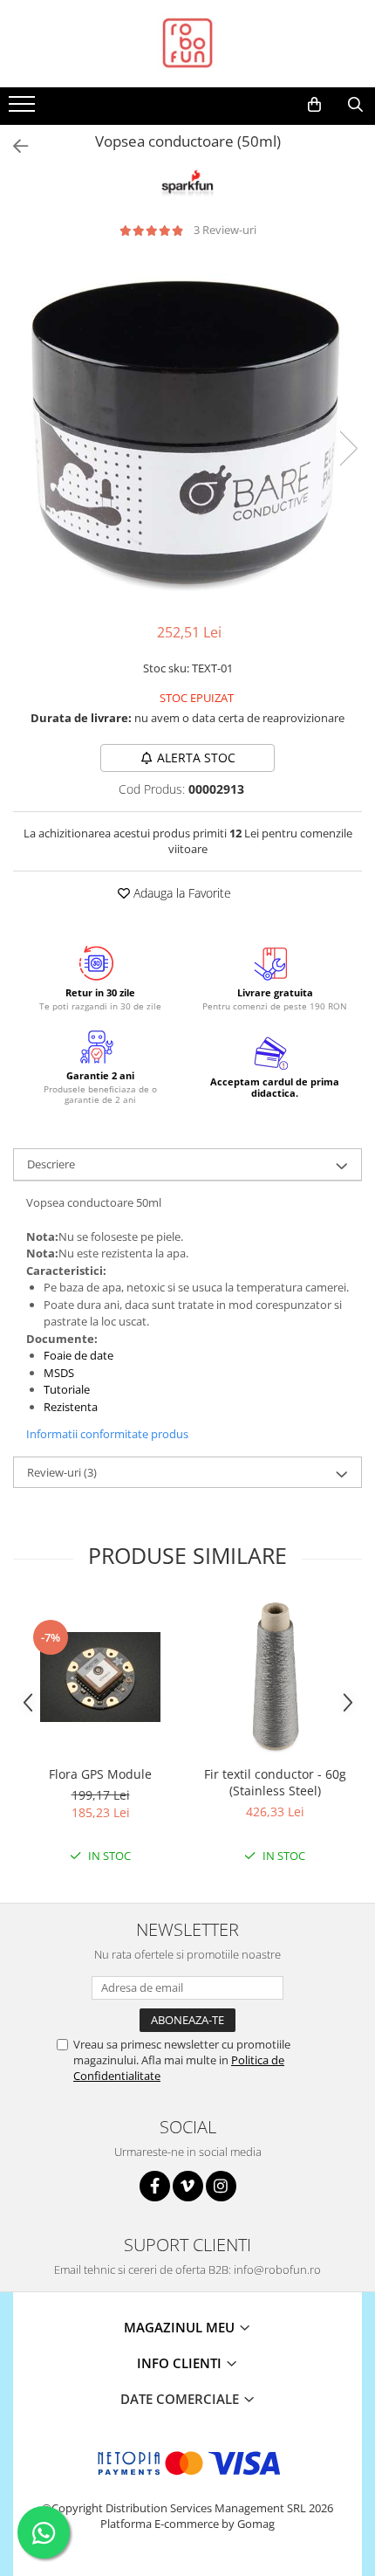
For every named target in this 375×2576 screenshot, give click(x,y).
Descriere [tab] (51, 1164)
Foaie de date (78, 1355)
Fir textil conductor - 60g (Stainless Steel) (275, 1782)
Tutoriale (67, 1389)
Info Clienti (181, 2363)
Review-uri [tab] (62, 1472)
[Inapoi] (13, 146)
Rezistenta (72, 1407)
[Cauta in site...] (355, 105)
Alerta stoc (196, 758)
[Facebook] (155, 2186)
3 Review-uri (225, 230)
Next (348, 448)
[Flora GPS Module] (100, 1677)
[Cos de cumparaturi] (314, 105)
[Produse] (24, 109)
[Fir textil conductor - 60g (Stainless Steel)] (275, 1677)
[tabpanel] (187, 430)
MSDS (59, 1373)
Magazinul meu (181, 2327)
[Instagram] (221, 2186)
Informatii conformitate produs (107, 1434)
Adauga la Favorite (181, 893)
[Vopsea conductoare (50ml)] (187, 430)
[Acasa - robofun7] (187, 44)
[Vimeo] (188, 2186)
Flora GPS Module (100, 1774)
